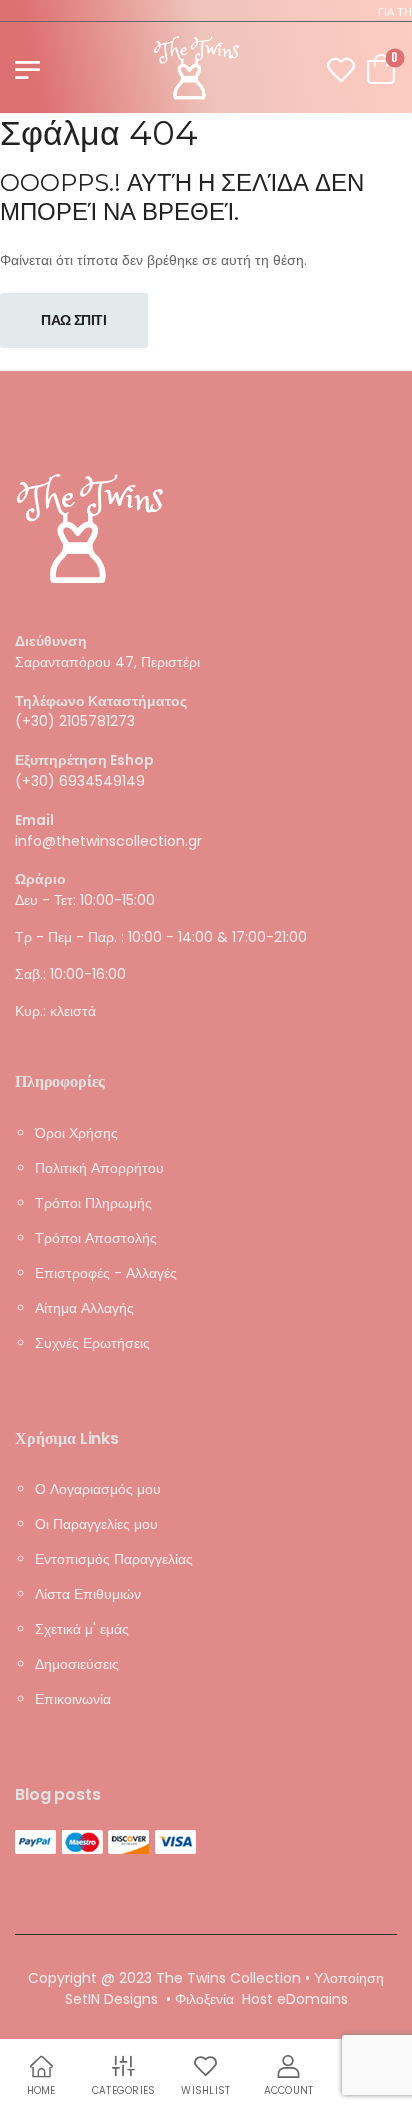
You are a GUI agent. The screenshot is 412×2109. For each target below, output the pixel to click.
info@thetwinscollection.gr (108, 840)
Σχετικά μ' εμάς (82, 1629)
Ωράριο (40, 879)
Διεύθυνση (51, 641)
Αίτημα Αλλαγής (84, 1307)
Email (34, 820)
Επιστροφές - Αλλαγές (106, 1272)
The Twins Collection (228, 1978)
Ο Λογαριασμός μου (98, 1489)
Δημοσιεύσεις (77, 1664)
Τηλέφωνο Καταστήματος (101, 700)
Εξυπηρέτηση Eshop (84, 760)
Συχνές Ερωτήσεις (92, 1342)
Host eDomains (295, 1999)
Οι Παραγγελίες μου (96, 1524)
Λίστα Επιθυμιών (88, 1594)
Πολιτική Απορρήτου (99, 1167)
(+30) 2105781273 (75, 721)
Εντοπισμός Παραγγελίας (114, 1559)
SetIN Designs (111, 1999)
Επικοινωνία (73, 1699)
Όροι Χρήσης (76, 1132)
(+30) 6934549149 (80, 781)
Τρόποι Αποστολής (96, 1237)
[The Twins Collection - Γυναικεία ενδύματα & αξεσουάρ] (196, 67)
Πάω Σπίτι (74, 320)
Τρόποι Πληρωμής (93, 1202)
